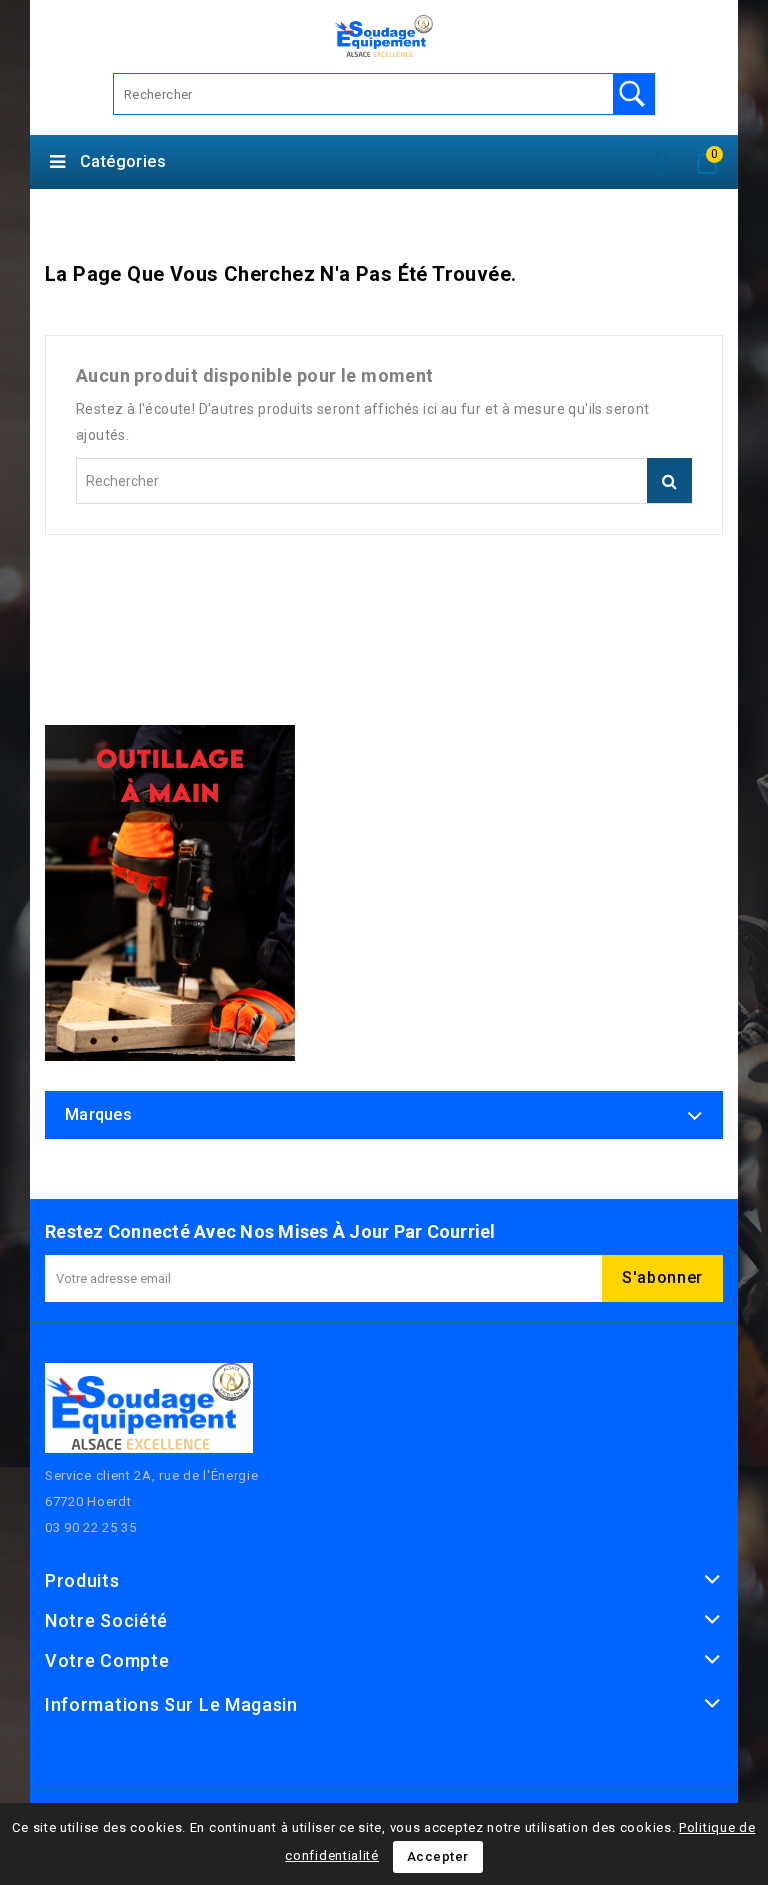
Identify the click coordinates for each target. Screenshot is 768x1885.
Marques (98, 1114)
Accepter (438, 1856)
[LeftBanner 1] (170, 893)
